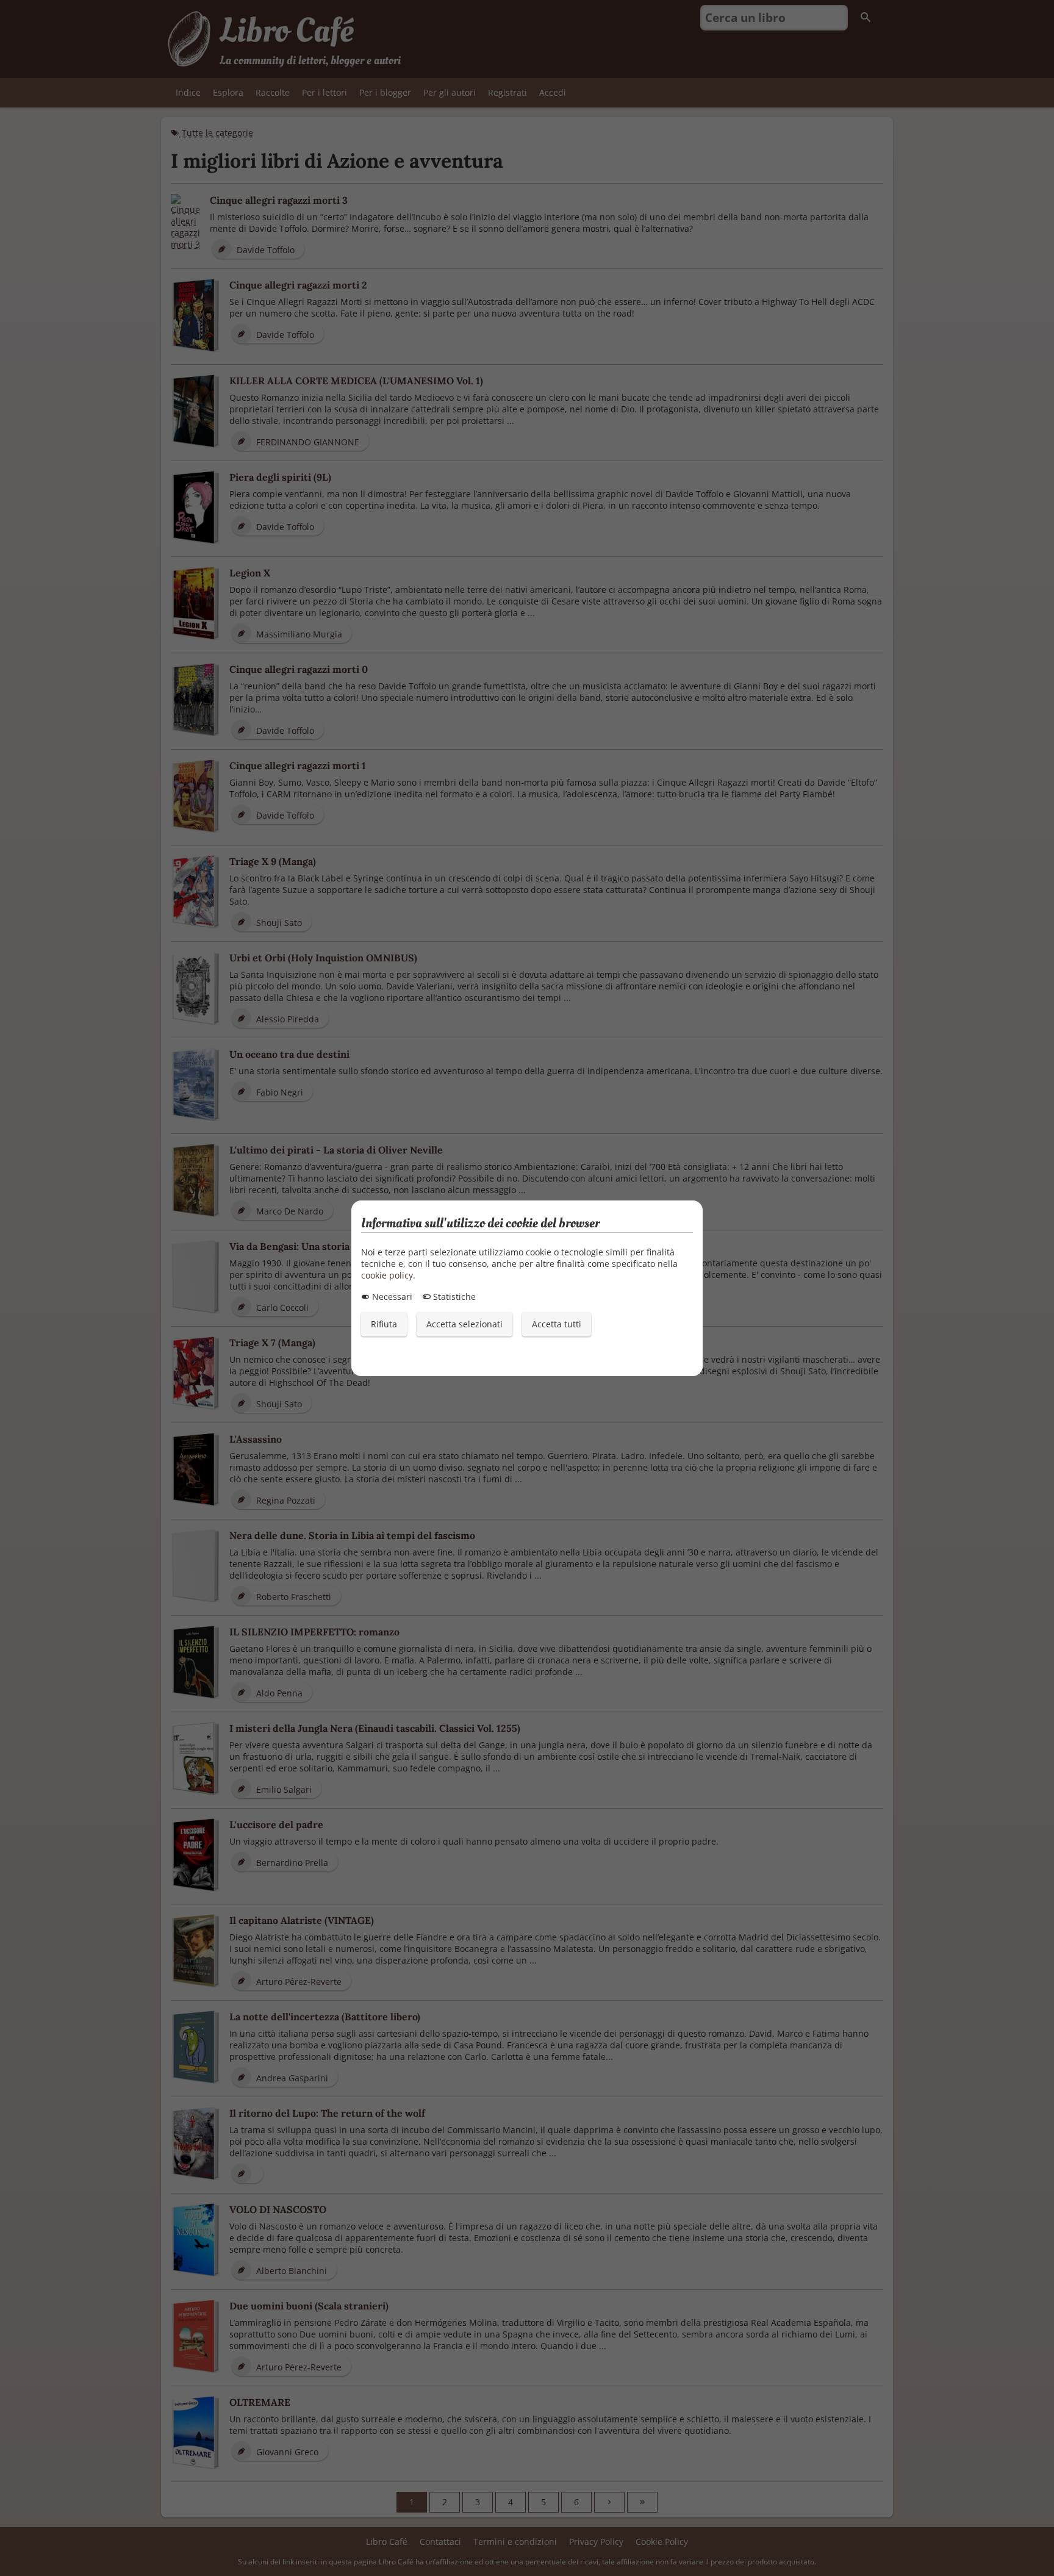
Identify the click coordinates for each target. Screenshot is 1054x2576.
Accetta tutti (557, 1324)
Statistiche (453, 1297)
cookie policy (387, 1275)
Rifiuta (384, 1324)
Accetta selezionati (464, 1324)
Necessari (391, 1297)
